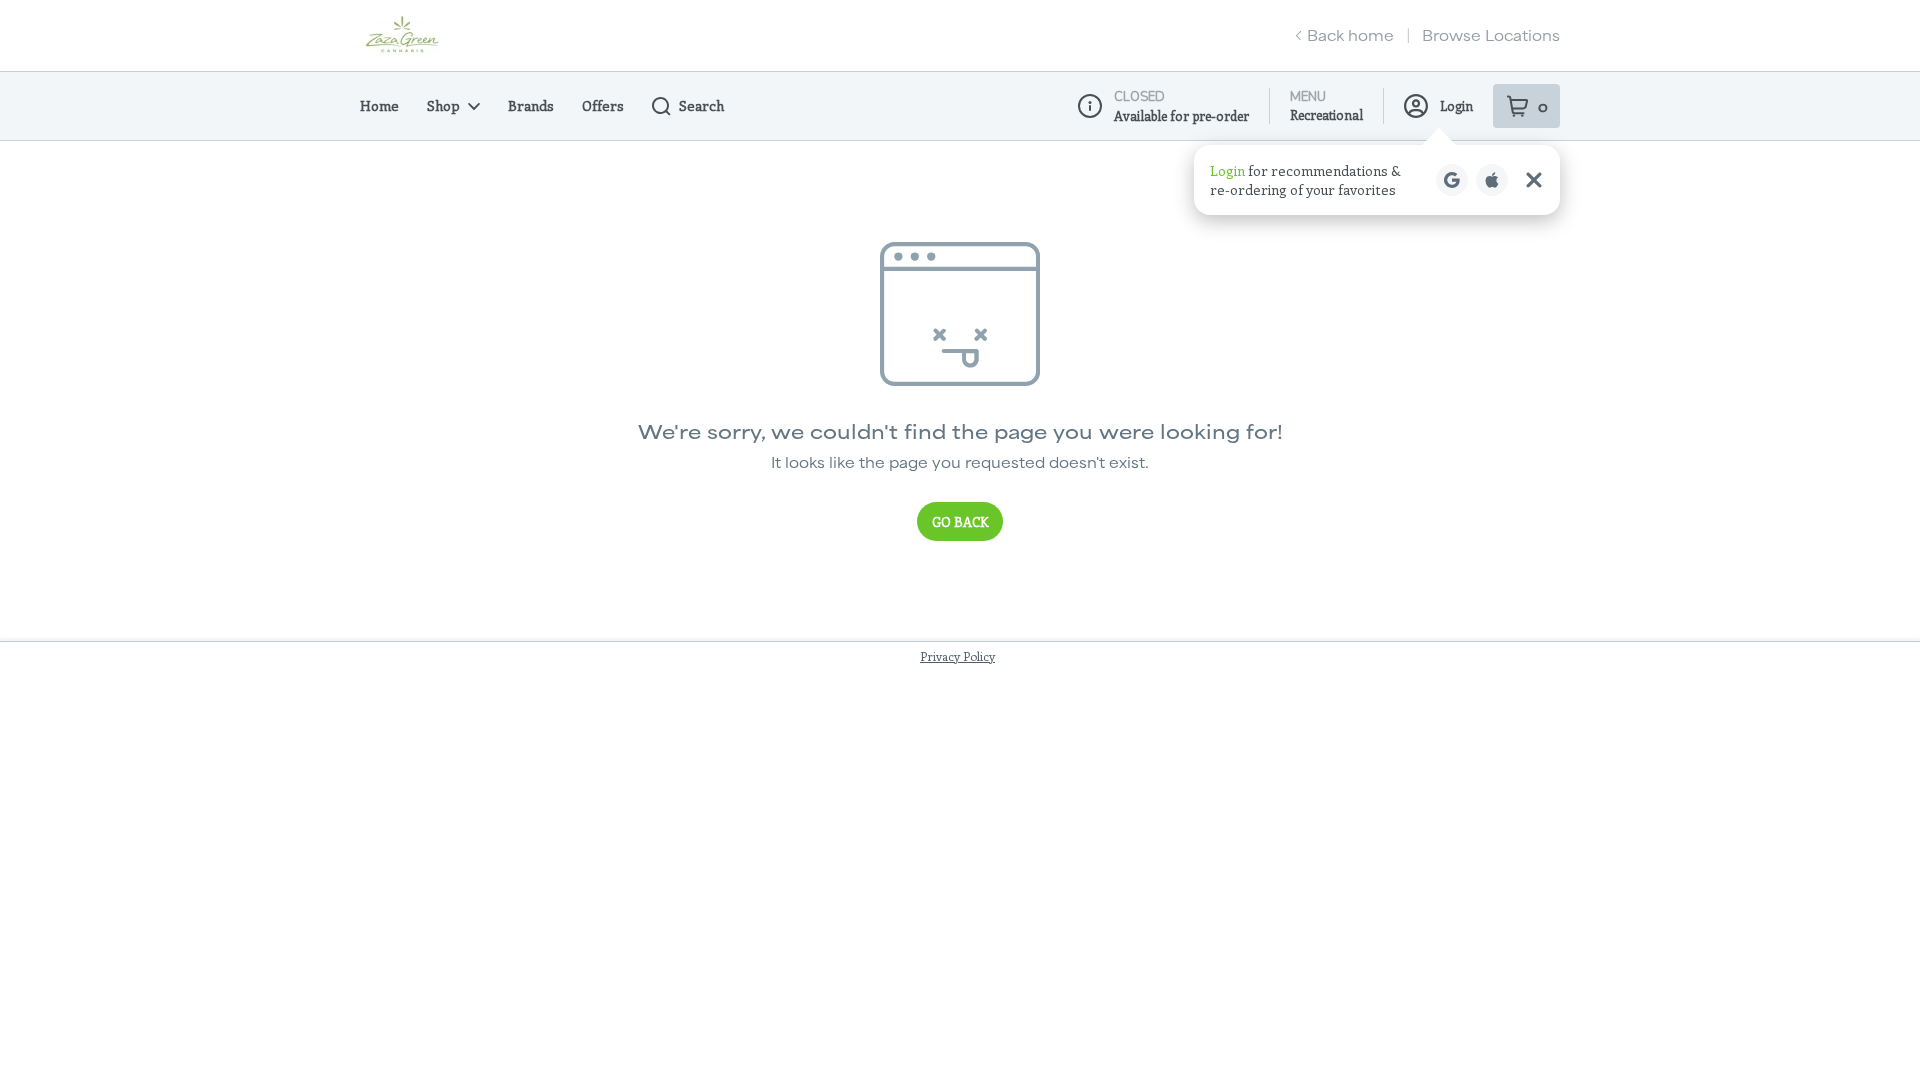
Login (1456, 105)
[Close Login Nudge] (1534, 180)
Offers (603, 105)
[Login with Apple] (1492, 180)
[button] (1377, 180)
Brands (531, 105)
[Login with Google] (1452, 180)
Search (701, 105)
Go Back (960, 521)
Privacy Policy (957, 656)
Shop (443, 105)
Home (379, 105)
